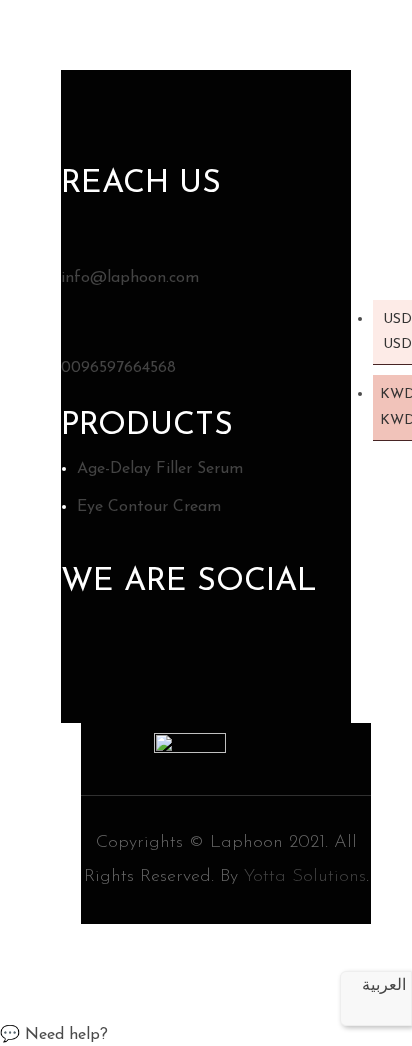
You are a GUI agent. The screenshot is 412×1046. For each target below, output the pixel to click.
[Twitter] (133, 650)
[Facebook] (83, 650)
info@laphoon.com (130, 278)
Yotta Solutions (305, 877)
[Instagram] (183, 650)
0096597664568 (118, 368)
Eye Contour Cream (149, 507)
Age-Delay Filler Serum (160, 469)
